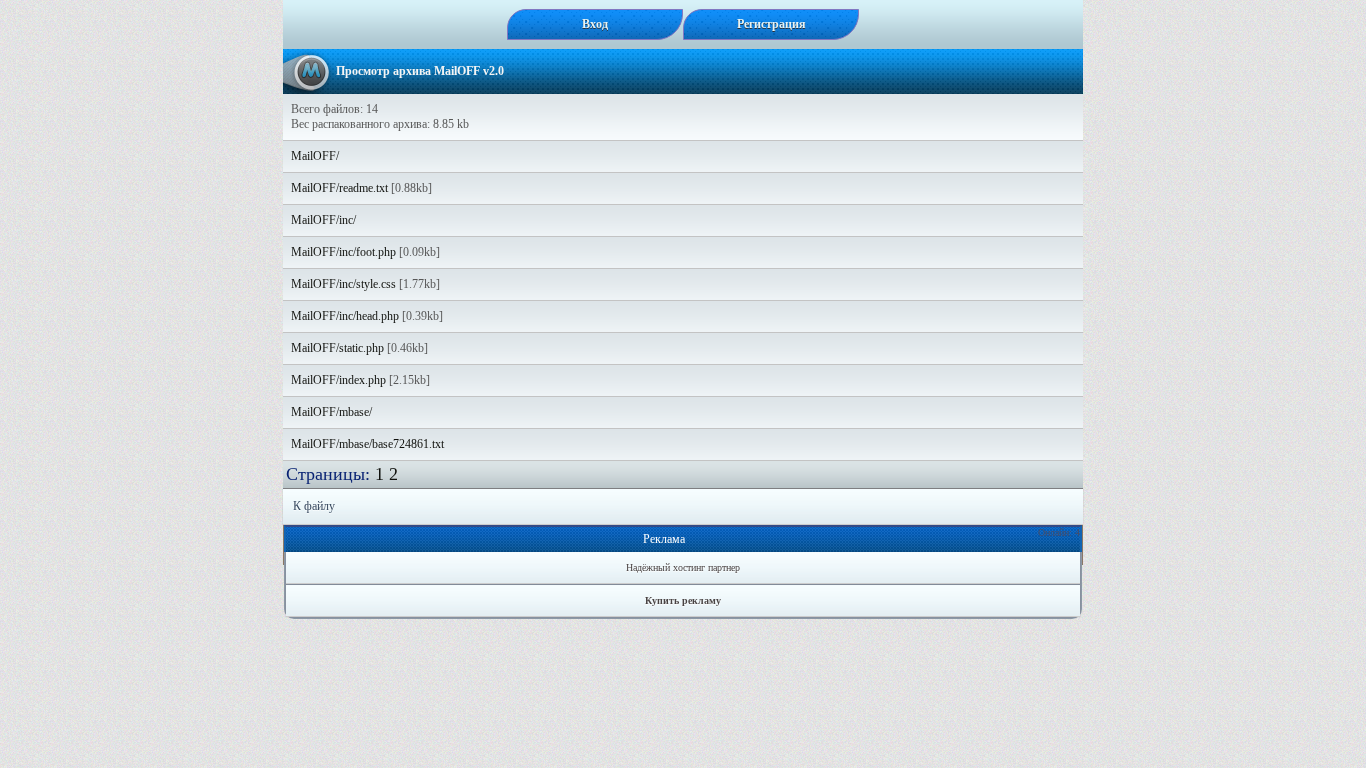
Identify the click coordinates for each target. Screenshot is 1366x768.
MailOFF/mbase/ (331, 412)
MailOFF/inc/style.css (343, 284)
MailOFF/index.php (338, 380)
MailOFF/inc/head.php (345, 316)
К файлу (314, 506)
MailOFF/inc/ (323, 220)
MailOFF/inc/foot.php (343, 252)
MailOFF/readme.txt (339, 188)
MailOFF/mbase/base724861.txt (367, 444)
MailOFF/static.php (337, 348)
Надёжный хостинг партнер (683, 567)
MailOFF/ (315, 156)
